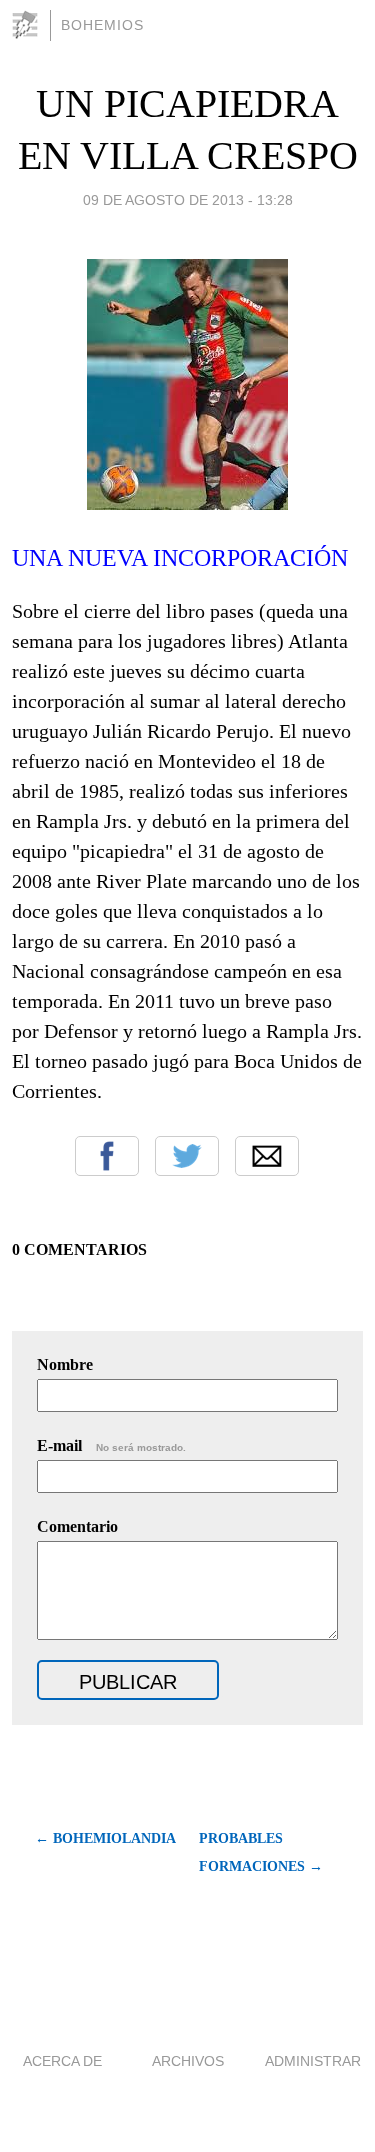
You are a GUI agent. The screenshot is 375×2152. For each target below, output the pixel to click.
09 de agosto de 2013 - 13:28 (188, 200)
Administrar (313, 2061)
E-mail (111, 1445)
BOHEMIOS (102, 25)
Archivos (188, 2061)
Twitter (187, 1156)
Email (267, 1156)
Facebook (107, 1156)
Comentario (77, 1526)
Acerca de (62, 2061)
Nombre (65, 1364)
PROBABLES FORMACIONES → (261, 1852)
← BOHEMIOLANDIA (105, 1838)
